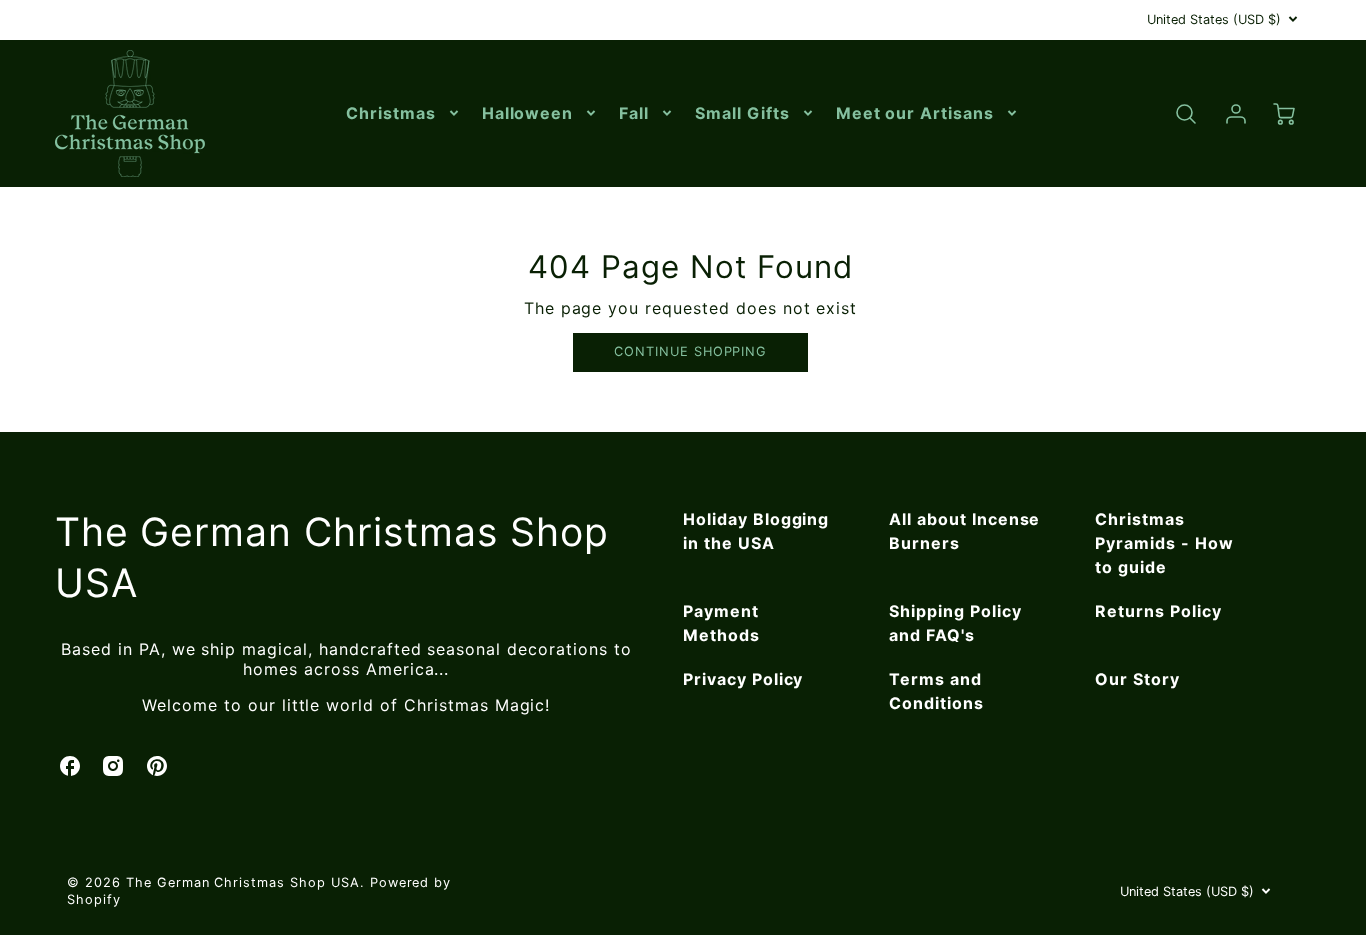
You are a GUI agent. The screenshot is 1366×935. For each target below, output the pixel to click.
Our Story (1137, 679)
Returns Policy (1158, 611)
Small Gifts (742, 113)
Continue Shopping (690, 351)
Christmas (391, 113)
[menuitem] (404, 113)
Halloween (528, 113)
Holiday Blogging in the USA (756, 531)
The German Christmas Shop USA (332, 557)
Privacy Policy (743, 679)
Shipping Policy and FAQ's (955, 623)
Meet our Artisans (915, 113)
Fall (634, 113)
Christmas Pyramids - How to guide (1164, 543)
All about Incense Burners (964, 531)
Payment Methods (721, 623)
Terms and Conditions (936, 691)
